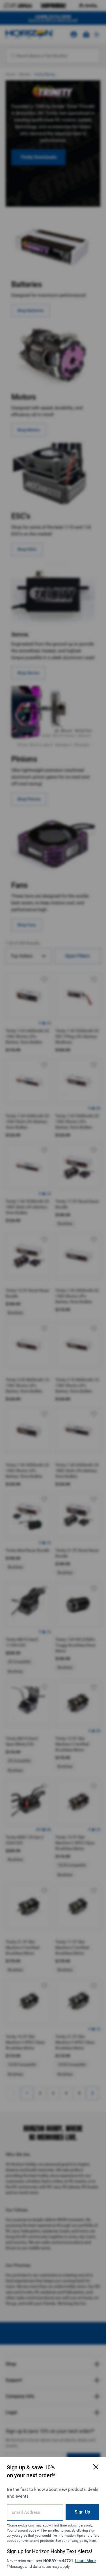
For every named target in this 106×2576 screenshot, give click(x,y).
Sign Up (82, 2512)
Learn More (86, 2561)
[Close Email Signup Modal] (96, 2467)
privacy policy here (82, 2541)
